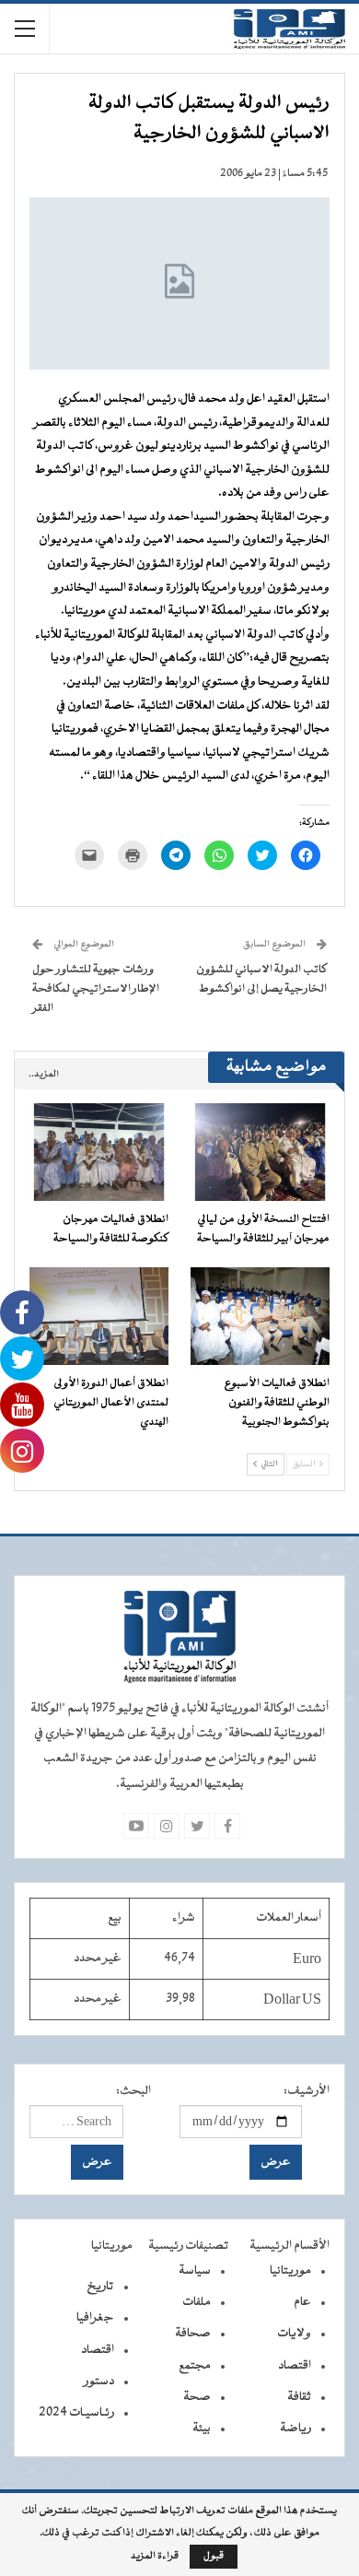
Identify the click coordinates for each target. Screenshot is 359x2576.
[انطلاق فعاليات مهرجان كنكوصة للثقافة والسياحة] (99, 1152)
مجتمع (195, 2366)
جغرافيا (95, 2318)
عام (302, 2302)
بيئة (202, 2429)
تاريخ (100, 2287)
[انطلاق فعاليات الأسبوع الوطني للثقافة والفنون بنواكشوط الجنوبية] (260, 1316)
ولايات (294, 2334)
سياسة (195, 2271)
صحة (197, 2397)
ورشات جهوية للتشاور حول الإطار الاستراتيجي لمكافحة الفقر (96, 989)
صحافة (193, 2334)
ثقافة (299, 2397)
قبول (214, 2556)
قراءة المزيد (155, 2557)
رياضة (295, 2429)
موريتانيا (290, 2271)
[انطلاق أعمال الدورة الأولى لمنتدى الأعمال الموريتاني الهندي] (99, 1316)
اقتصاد (295, 2366)
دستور (99, 2382)
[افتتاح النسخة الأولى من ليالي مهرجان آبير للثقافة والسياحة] (260, 1152)
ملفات (197, 2302)
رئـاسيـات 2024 (76, 2413)
